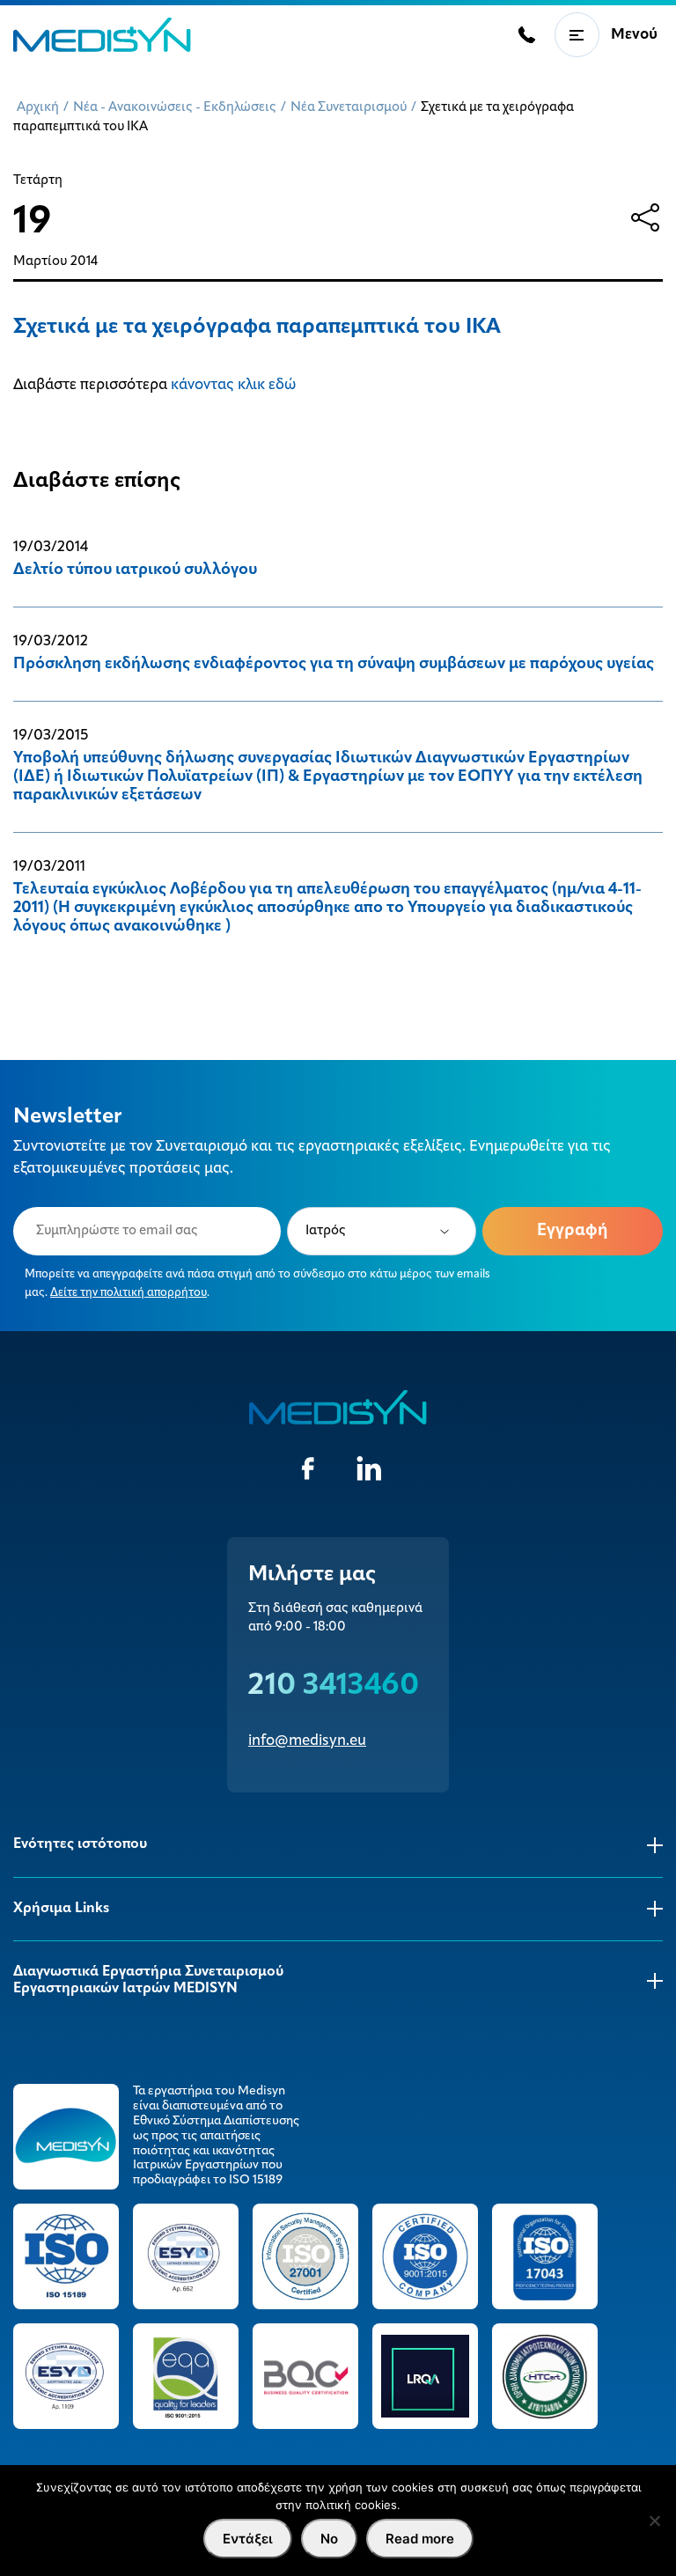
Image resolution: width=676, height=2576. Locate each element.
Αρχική (38, 108)
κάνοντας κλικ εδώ (233, 385)
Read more (420, 2539)
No (329, 2539)
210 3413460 (334, 1686)
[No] (654, 2521)
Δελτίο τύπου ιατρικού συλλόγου (135, 570)
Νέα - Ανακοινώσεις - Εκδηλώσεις (175, 108)
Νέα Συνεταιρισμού (349, 108)
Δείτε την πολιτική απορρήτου (129, 1293)
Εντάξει (248, 2539)
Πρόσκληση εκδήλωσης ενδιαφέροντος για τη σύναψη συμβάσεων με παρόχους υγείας (334, 665)
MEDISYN (102, 35)
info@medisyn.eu (307, 1741)
